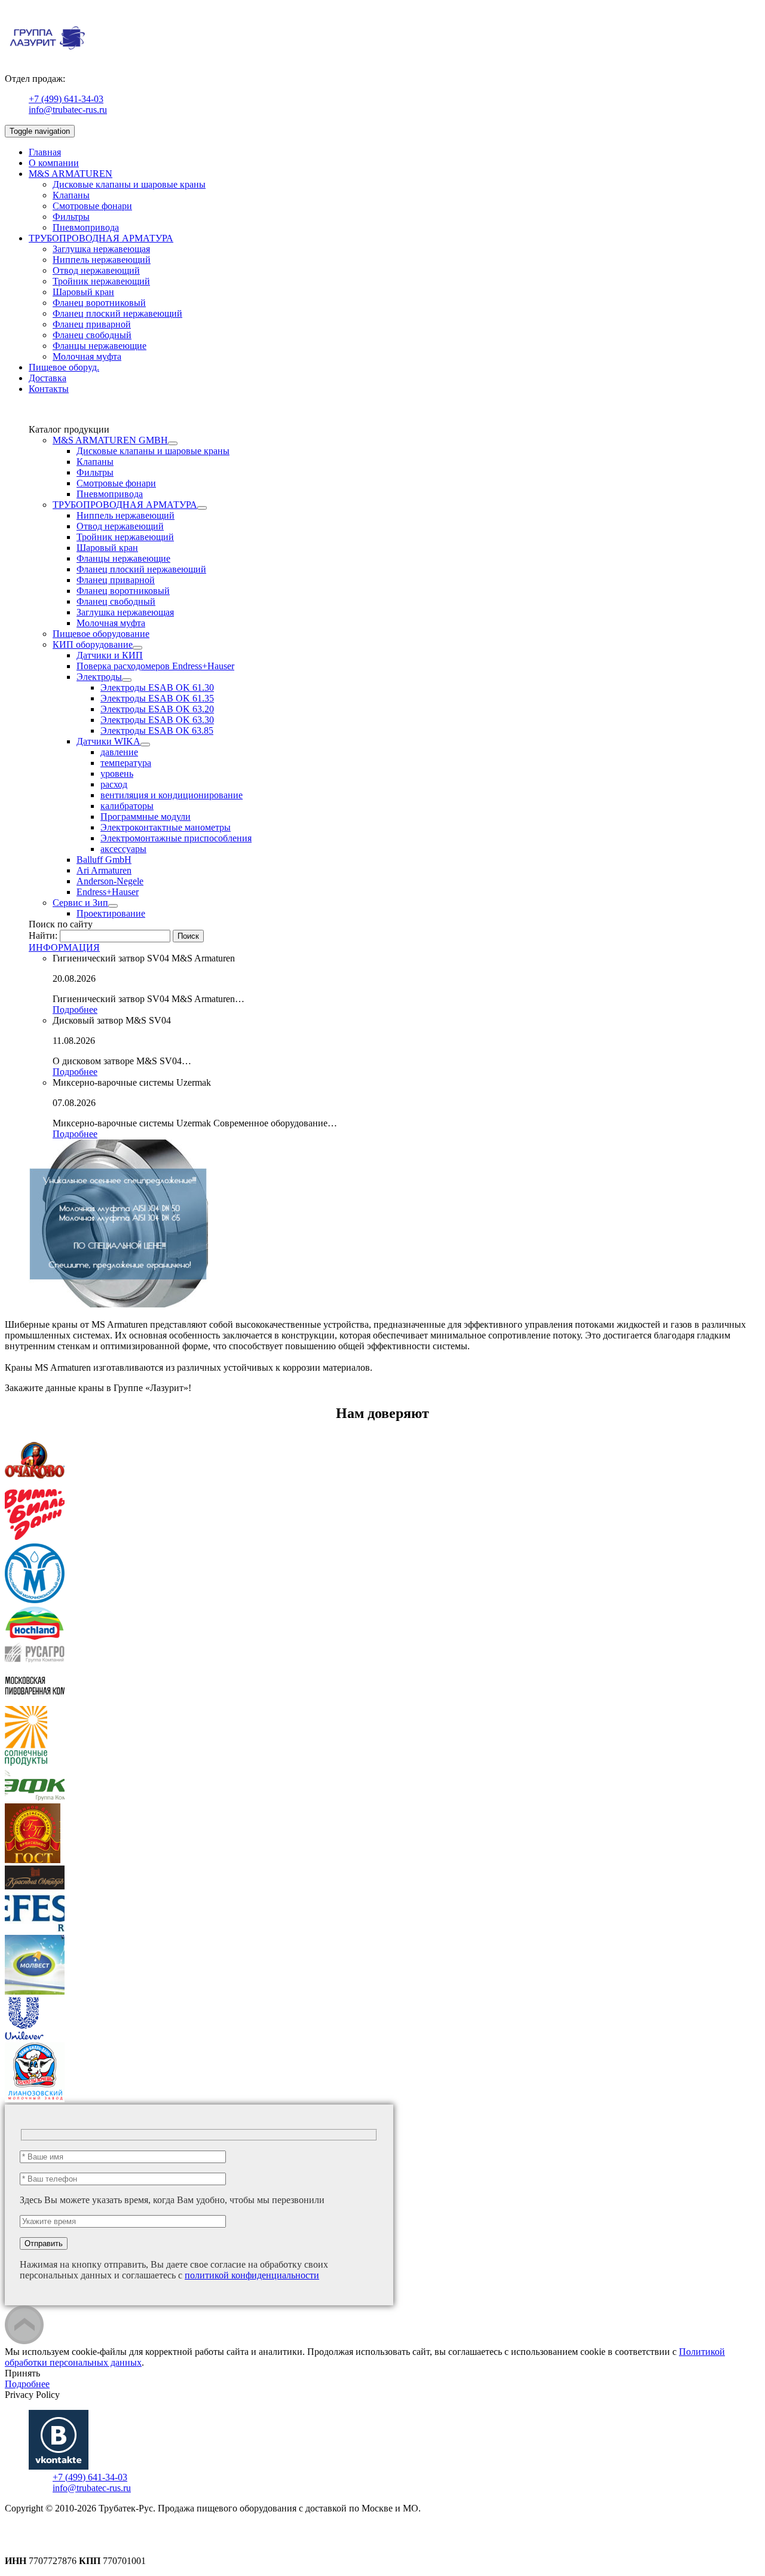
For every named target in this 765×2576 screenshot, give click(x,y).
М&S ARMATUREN (71, 174)
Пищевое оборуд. (64, 367)
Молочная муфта (87, 356)
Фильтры (71, 217)
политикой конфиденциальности (252, 2275)
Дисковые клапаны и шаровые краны (129, 184)
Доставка (48, 378)
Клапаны (71, 195)
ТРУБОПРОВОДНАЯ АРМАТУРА (101, 238)
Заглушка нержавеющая (101, 249)
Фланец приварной (92, 324)
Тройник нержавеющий (101, 281)
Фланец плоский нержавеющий (117, 313)
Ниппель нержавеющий (102, 260)
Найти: (43, 935)
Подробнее (75, 1010)
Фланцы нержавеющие (100, 346)
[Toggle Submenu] (173, 443)
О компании (54, 163)
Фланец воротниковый (99, 303)
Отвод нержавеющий (96, 270)
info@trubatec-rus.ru (68, 110)
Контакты (49, 389)
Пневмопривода (86, 227)
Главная (45, 152)
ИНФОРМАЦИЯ (64, 947)
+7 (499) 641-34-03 (66, 99)
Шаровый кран (83, 292)
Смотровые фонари (92, 206)
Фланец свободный (92, 335)
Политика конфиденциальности (70, 2530)
